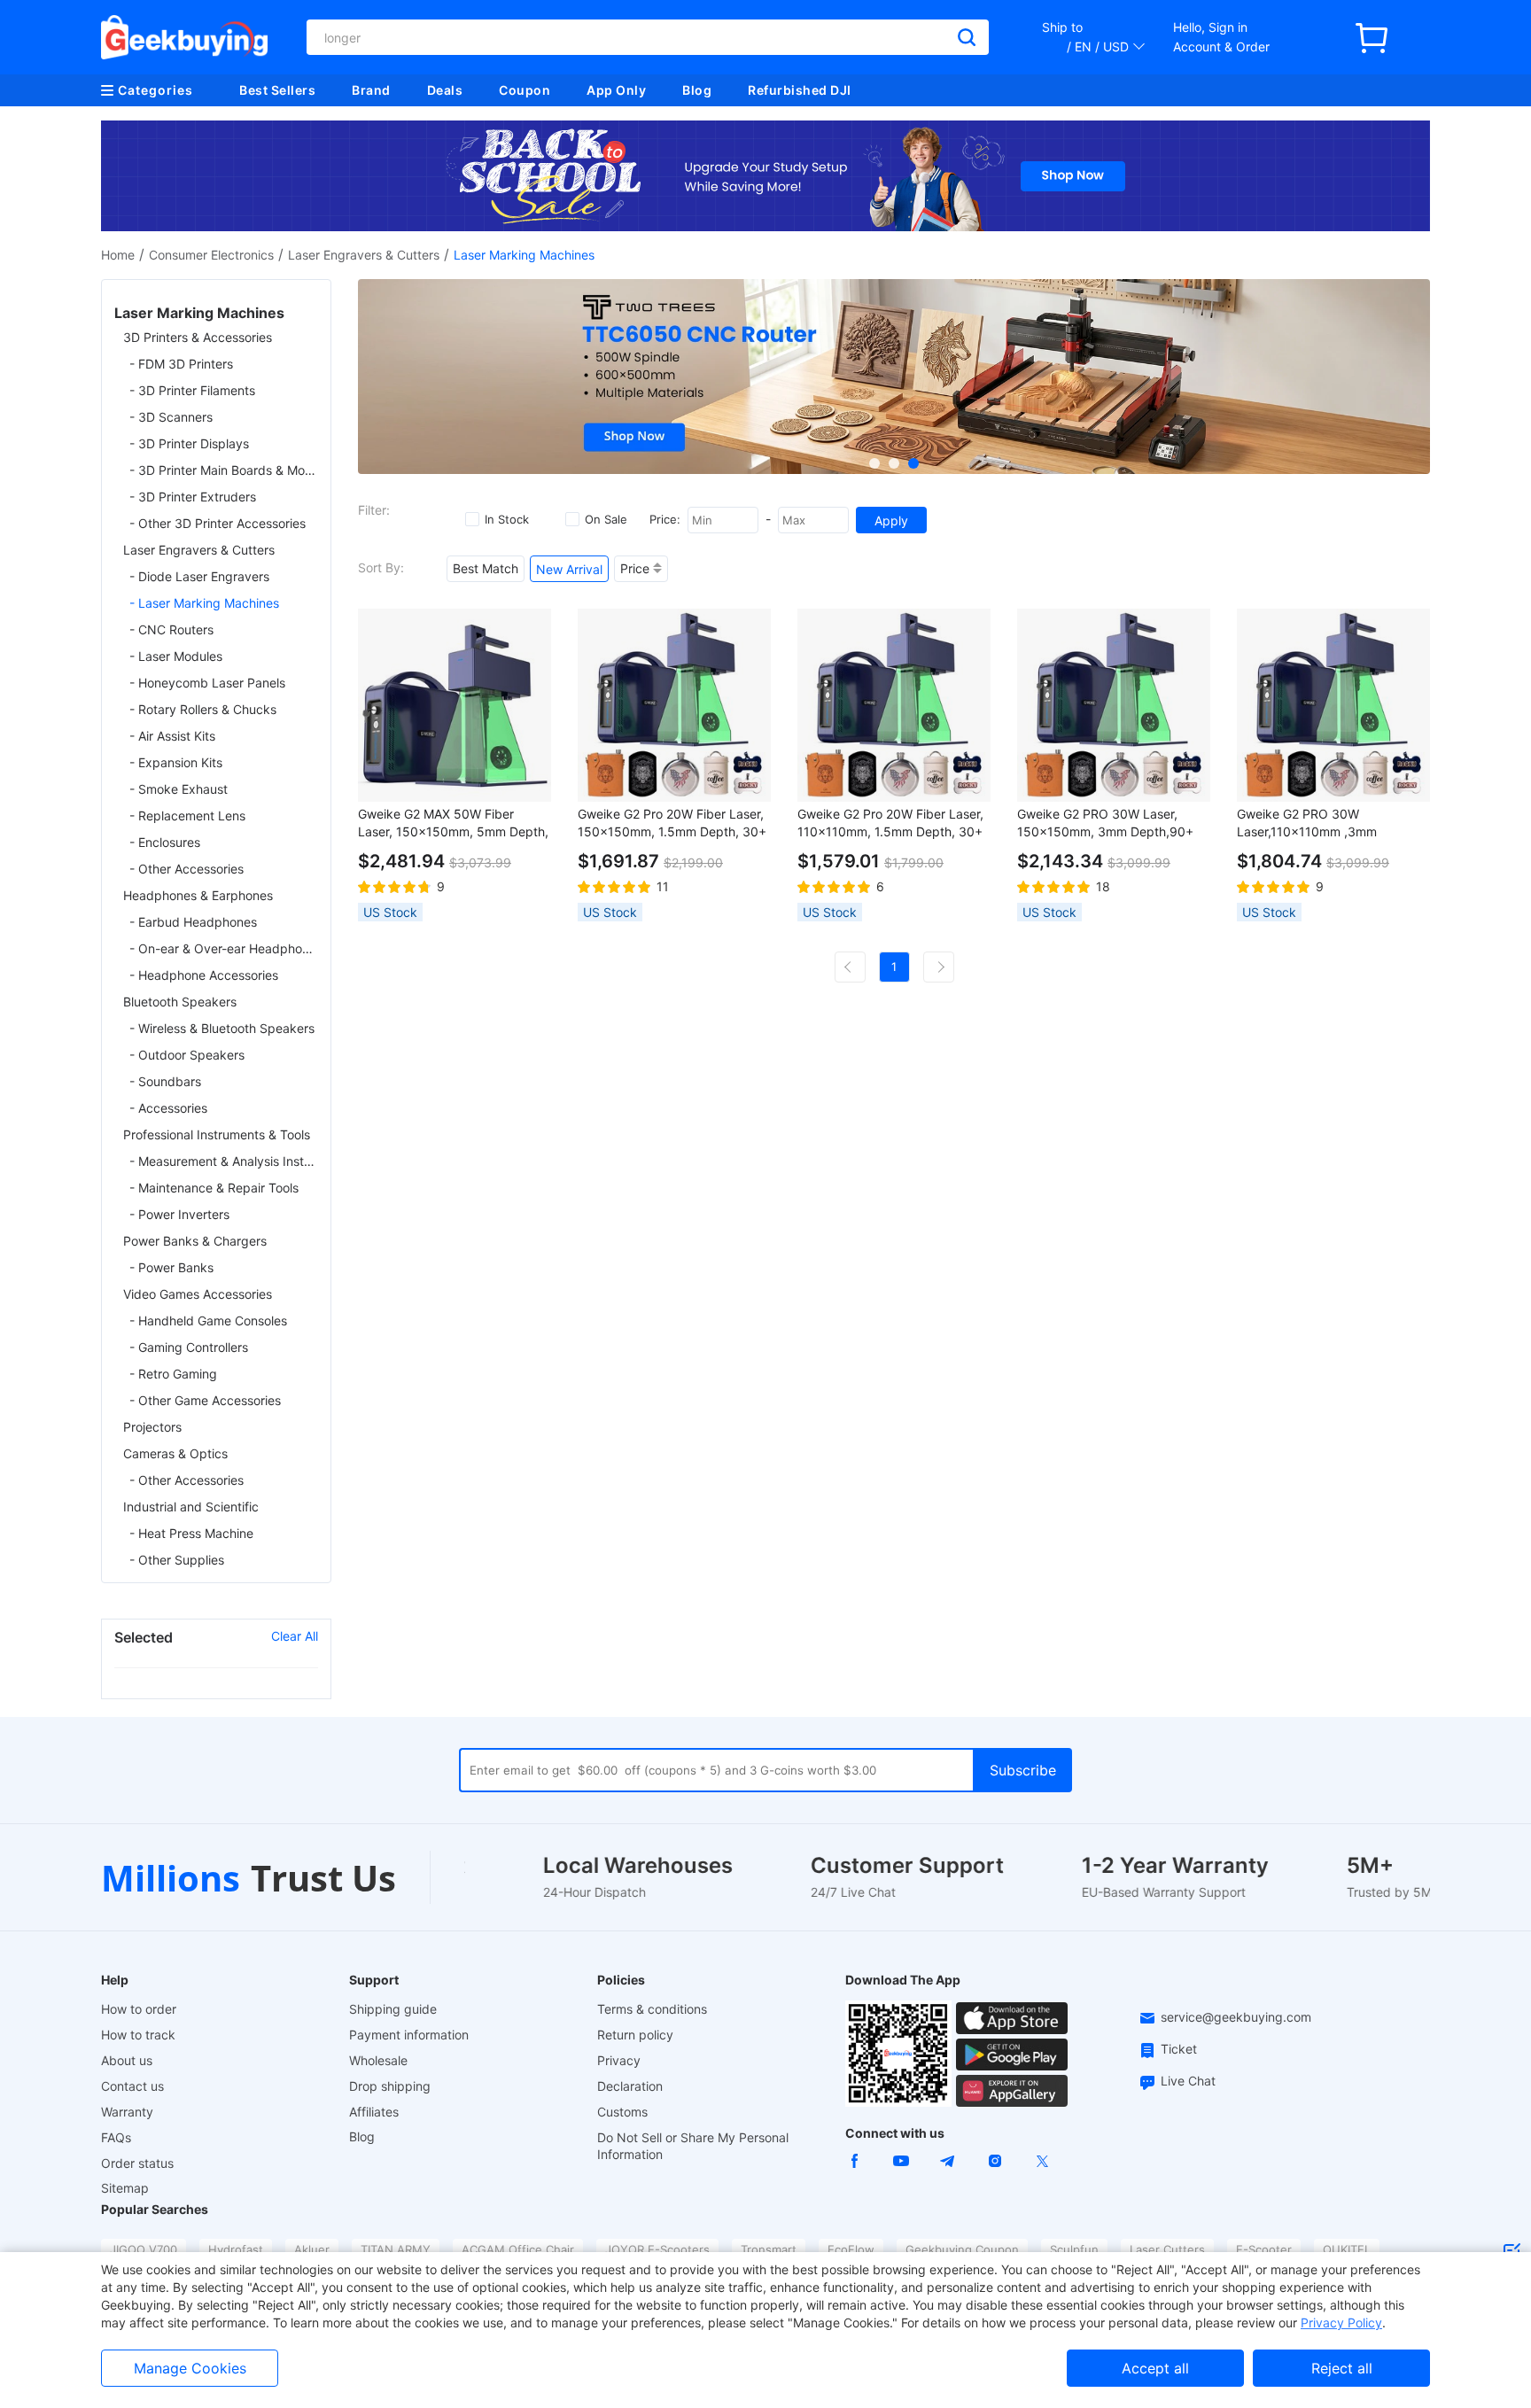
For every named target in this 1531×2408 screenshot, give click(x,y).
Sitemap (125, 2188)
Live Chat (1188, 2081)
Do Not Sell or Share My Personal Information (693, 2146)
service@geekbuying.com (1236, 2017)
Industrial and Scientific (191, 1507)
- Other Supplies (177, 1560)
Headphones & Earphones (198, 895)
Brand (371, 90)
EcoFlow (851, 2249)
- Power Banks (171, 1267)
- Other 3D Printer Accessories (218, 523)
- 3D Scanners (171, 417)
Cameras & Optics (175, 1453)
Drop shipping (390, 2086)
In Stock (507, 519)
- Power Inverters (179, 1214)
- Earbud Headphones (193, 922)
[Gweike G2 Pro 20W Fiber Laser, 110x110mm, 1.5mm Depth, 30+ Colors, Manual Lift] (894, 705)
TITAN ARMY (396, 2249)
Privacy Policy (1341, 2323)
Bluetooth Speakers (180, 1002)
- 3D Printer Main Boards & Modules (224, 470)
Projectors (152, 1427)
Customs (622, 2112)
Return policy (635, 2035)
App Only (616, 90)
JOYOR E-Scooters (657, 2249)
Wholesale (378, 2060)
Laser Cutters (1167, 2249)
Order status (137, 2163)
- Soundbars (165, 1081)
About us (127, 2060)
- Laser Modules (176, 656)
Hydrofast (236, 2249)
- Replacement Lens (187, 816)
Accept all (1155, 2368)
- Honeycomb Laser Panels (207, 683)
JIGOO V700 (144, 2249)
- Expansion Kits (176, 762)
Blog (697, 90)
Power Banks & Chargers (195, 1241)
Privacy (619, 2060)
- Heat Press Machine (191, 1533)
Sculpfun (1074, 2249)
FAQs (116, 2137)
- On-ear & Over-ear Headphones (224, 948)
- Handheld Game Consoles (208, 1321)
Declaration (630, 2086)
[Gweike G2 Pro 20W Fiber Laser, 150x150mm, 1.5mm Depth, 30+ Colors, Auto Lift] (674, 705)
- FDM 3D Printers (181, 364)
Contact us (132, 2086)
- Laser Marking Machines (204, 603)
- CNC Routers (171, 629)
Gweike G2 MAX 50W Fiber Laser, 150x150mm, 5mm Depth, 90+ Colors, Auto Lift (453, 823)
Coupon (525, 90)
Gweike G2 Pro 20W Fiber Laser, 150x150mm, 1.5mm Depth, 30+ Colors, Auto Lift (672, 823)
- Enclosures (165, 842)
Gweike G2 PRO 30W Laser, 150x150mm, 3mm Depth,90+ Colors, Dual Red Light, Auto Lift (1109, 823)
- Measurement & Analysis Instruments (224, 1161)
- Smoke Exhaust (179, 789)
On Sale (606, 519)
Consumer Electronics (211, 255)
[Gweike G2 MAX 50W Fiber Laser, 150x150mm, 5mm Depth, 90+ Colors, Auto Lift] (455, 705)
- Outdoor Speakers (187, 1055)
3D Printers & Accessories (198, 337)
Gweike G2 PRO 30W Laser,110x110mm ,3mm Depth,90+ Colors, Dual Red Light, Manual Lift (1318, 823)
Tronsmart (769, 2249)
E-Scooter (1264, 2249)
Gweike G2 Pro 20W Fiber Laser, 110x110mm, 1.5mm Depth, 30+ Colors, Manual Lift (890, 823)
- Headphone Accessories (204, 975)
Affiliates (374, 2112)
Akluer (312, 2249)
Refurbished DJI (800, 90)
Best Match (486, 568)
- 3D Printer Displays (189, 443)
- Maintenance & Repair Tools (214, 1188)
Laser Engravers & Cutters (364, 255)
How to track (138, 2035)
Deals (445, 90)
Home (118, 255)
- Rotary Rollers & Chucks (203, 709)
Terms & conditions (652, 2009)
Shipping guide (393, 2009)
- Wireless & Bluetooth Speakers (222, 1028)
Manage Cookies (190, 2368)
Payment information (409, 2035)
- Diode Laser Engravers (199, 576)
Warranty (127, 2112)
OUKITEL (1347, 2249)
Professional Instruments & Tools (217, 1134)
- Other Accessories (187, 869)
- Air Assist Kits (172, 736)
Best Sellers (277, 90)
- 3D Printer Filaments (192, 390)
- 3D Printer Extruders (193, 497)
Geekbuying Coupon (962, 2249)
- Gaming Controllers (189, 1347)
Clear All (295, 1636)
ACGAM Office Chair (518, 2249)
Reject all (1342, 2368)
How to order (139, 2009)
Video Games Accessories (198, 1294)
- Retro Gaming (173, 1374)
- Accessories (168, 1108)
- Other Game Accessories (205, 1400)
